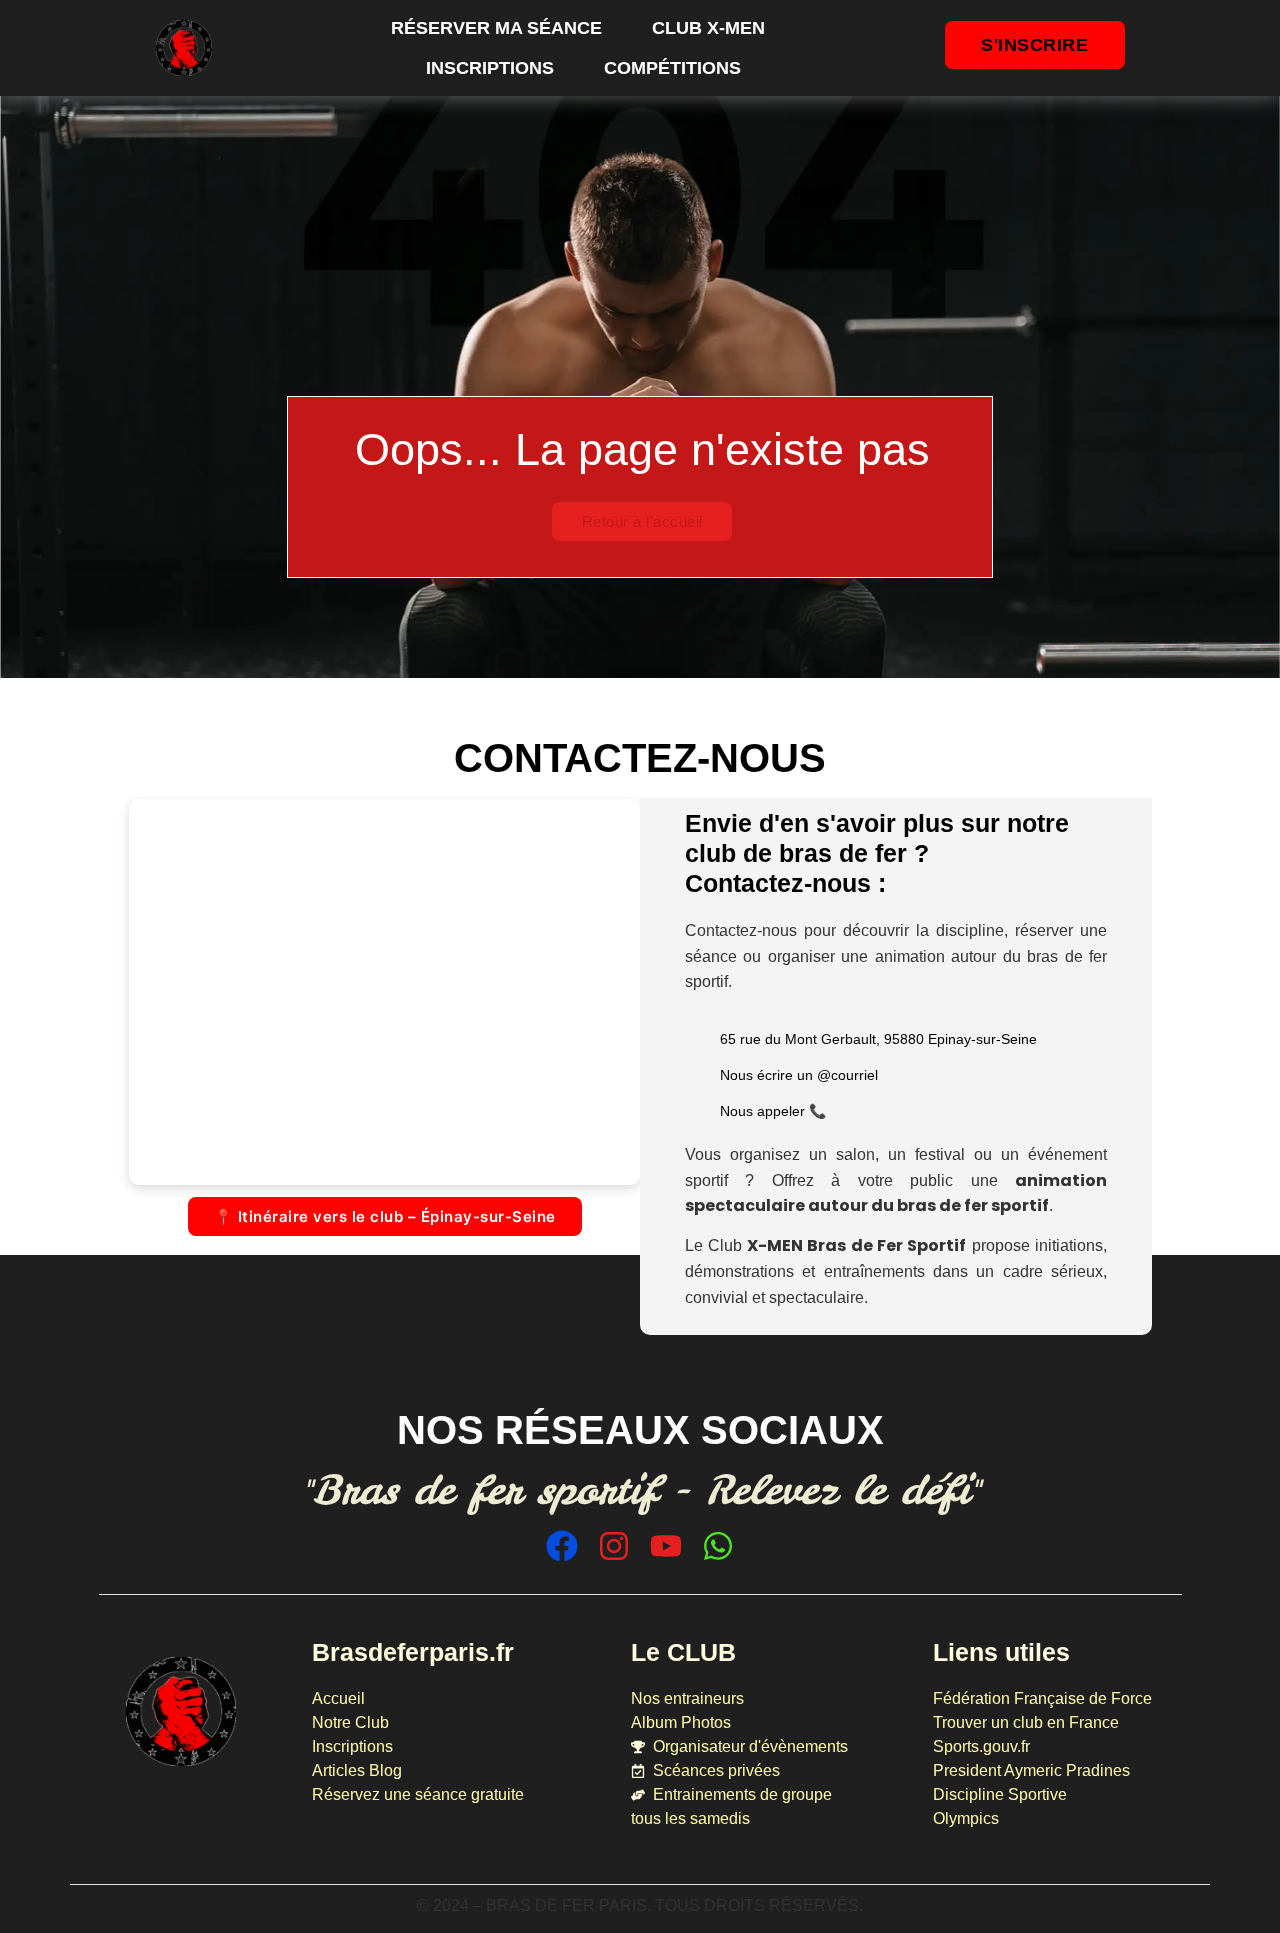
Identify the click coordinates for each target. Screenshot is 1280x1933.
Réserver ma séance (496, 28)
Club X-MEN (708, 28)
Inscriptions (490, 68)
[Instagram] (614, 1546)
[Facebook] (562, 1546)
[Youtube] (666, 1546)
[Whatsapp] (718, 1546)
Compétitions (672, 68)
